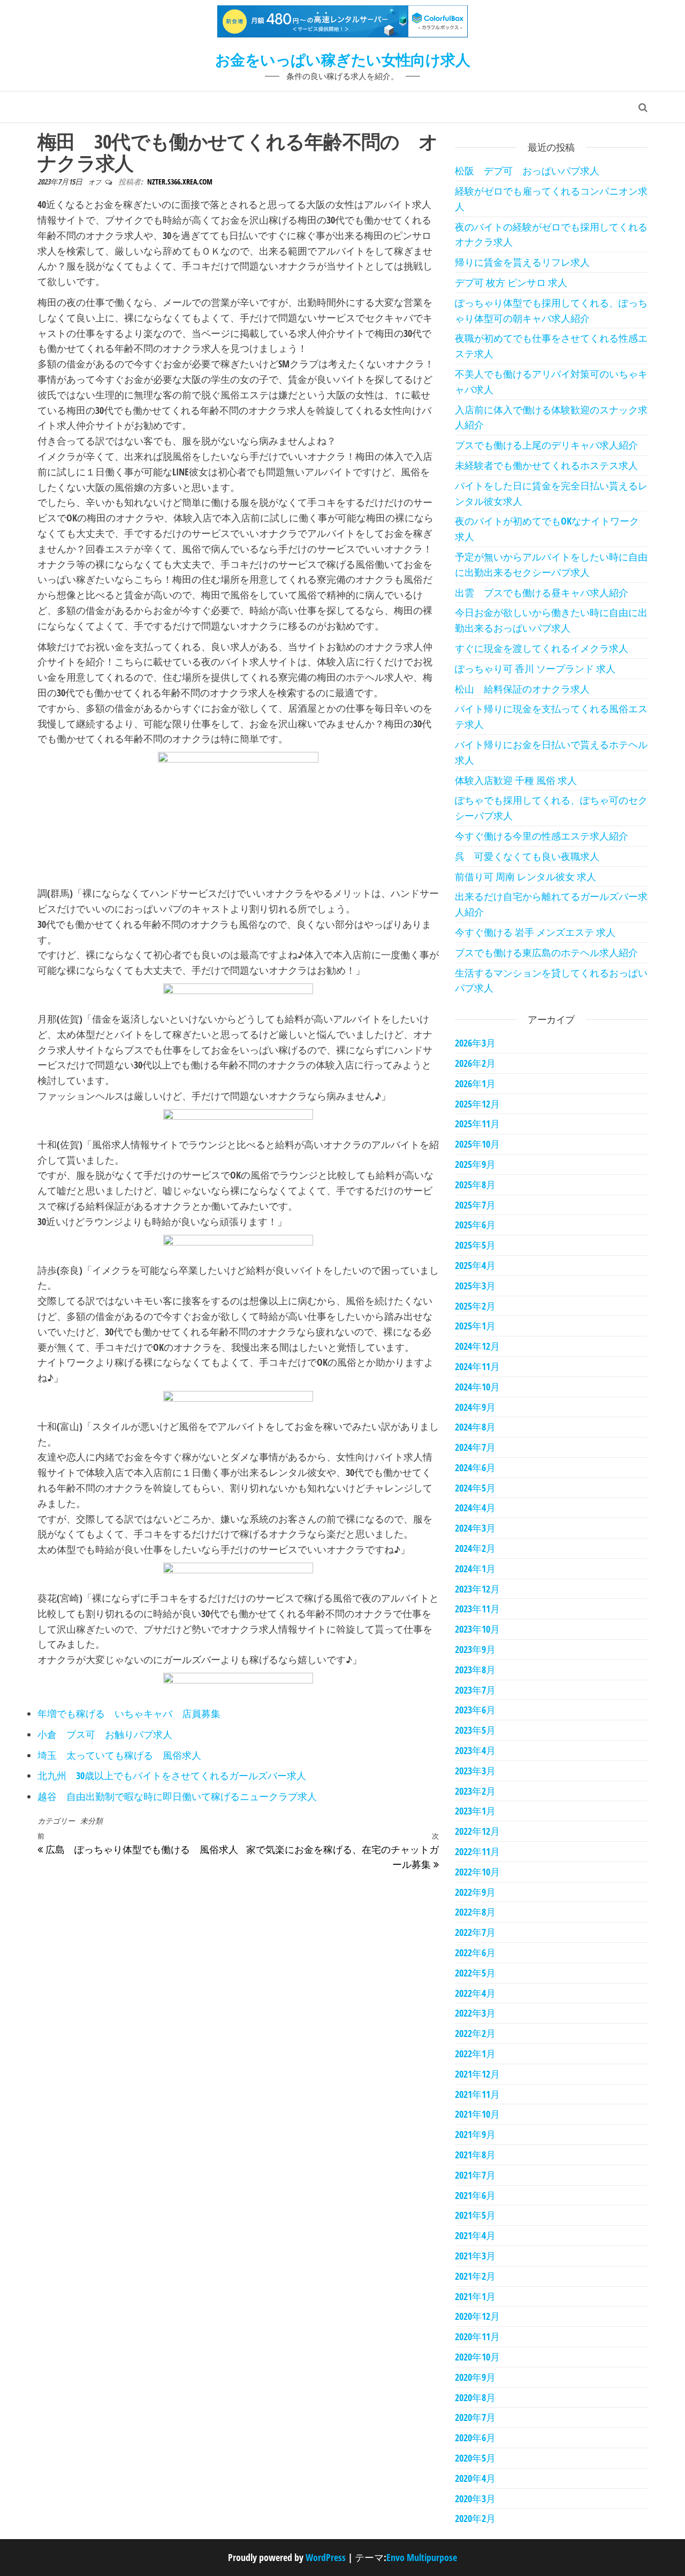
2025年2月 (475, 1306)
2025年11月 (477, 1124)
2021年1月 (475, 2296)
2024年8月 (475, 1427)
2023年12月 (477, 1589)
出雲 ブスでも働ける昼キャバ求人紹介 (542, 593)
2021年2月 (475, 2276)
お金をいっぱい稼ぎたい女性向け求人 (342, 59)
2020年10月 (477, 2357)
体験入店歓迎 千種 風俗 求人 (516, 780)
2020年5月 (475, 2458)
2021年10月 (477, 2114)
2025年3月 (475, 1286)
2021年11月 (477, 2094)
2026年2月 (475, 1063)
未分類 (92, 1821)
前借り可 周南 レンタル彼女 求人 (526, 876)
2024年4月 (475, 1508)
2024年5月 (475, 1488)
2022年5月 (475, 1973)
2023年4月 (475, 1750)
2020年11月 (477, 2336)
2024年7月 (475, 1447)
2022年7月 (475, 1932)
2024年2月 (475, 1548)
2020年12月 (477, 2316)
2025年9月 (475, 1164)
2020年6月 (475, 2437)
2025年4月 (475, 1265)
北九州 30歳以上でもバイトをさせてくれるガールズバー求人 (172, 1775)
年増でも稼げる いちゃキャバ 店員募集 (129, 1713)
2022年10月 (477, 1872)
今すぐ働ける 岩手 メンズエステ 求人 (535, 932)
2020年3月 (475, 2498)
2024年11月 (477, 1366)
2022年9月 (475, 1892)
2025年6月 (475, 1225)
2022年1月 (475, 2054)
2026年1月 (475, 1083)
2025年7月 (475, 1205)
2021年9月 (475, 2134)
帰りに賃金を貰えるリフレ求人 (522, 262)
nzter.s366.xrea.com (180, 182)
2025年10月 (477, 1144)
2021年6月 (475, 2195)
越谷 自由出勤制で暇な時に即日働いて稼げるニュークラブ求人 (177, 1796)
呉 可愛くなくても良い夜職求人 (527, 856)
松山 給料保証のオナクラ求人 (522, 689)
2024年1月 (475, 1568)
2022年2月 (475, 2033)
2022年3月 (475, 2013)
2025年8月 (475, 1185)
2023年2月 (475, 1791)
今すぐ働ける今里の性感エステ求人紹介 (542, 836)
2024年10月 (477, 1387)
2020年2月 (475, 2518)
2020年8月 (475, 2397)
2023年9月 (475, 1649)
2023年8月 (475, 1670)
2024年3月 (475, 1528)
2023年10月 (477, 1629)
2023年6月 (475, 1710)
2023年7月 (475, 1690)
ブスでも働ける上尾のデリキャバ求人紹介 (546, 445)
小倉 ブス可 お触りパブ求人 (105, 1734)
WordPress (326, 2557)
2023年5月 (475, 1730)
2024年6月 (475, 1467)
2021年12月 (477, 2074)
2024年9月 (475, 1407)
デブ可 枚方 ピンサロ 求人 (511, 282)
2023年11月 (477, 1609)
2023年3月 (475, 1771)
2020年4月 (475, 2478)
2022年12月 (477, 1831)
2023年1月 (475, 1811)
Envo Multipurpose (422, 2557)
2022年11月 (477, 1851)
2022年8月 (475, 1912)
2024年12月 (477, 1346)
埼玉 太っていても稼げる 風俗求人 (119, 1755)
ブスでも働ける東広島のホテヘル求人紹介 (546, 952)
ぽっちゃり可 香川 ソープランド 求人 (535, 668)
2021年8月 (475, 2155)
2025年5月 (475, 1245)
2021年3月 (475, 2256)
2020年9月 (475, 2377)
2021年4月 (475, 2235)
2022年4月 (475, 1993)
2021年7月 (475, 2175)
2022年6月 (475, 1952)
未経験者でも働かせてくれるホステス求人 (546, 465)
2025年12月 (477, 1104)
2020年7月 (475, 2417)
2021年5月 (475, 2215)
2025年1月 (475, 1326)
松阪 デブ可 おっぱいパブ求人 (527, 171)
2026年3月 (475, 1043)
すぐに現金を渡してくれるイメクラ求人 (542, 648)
